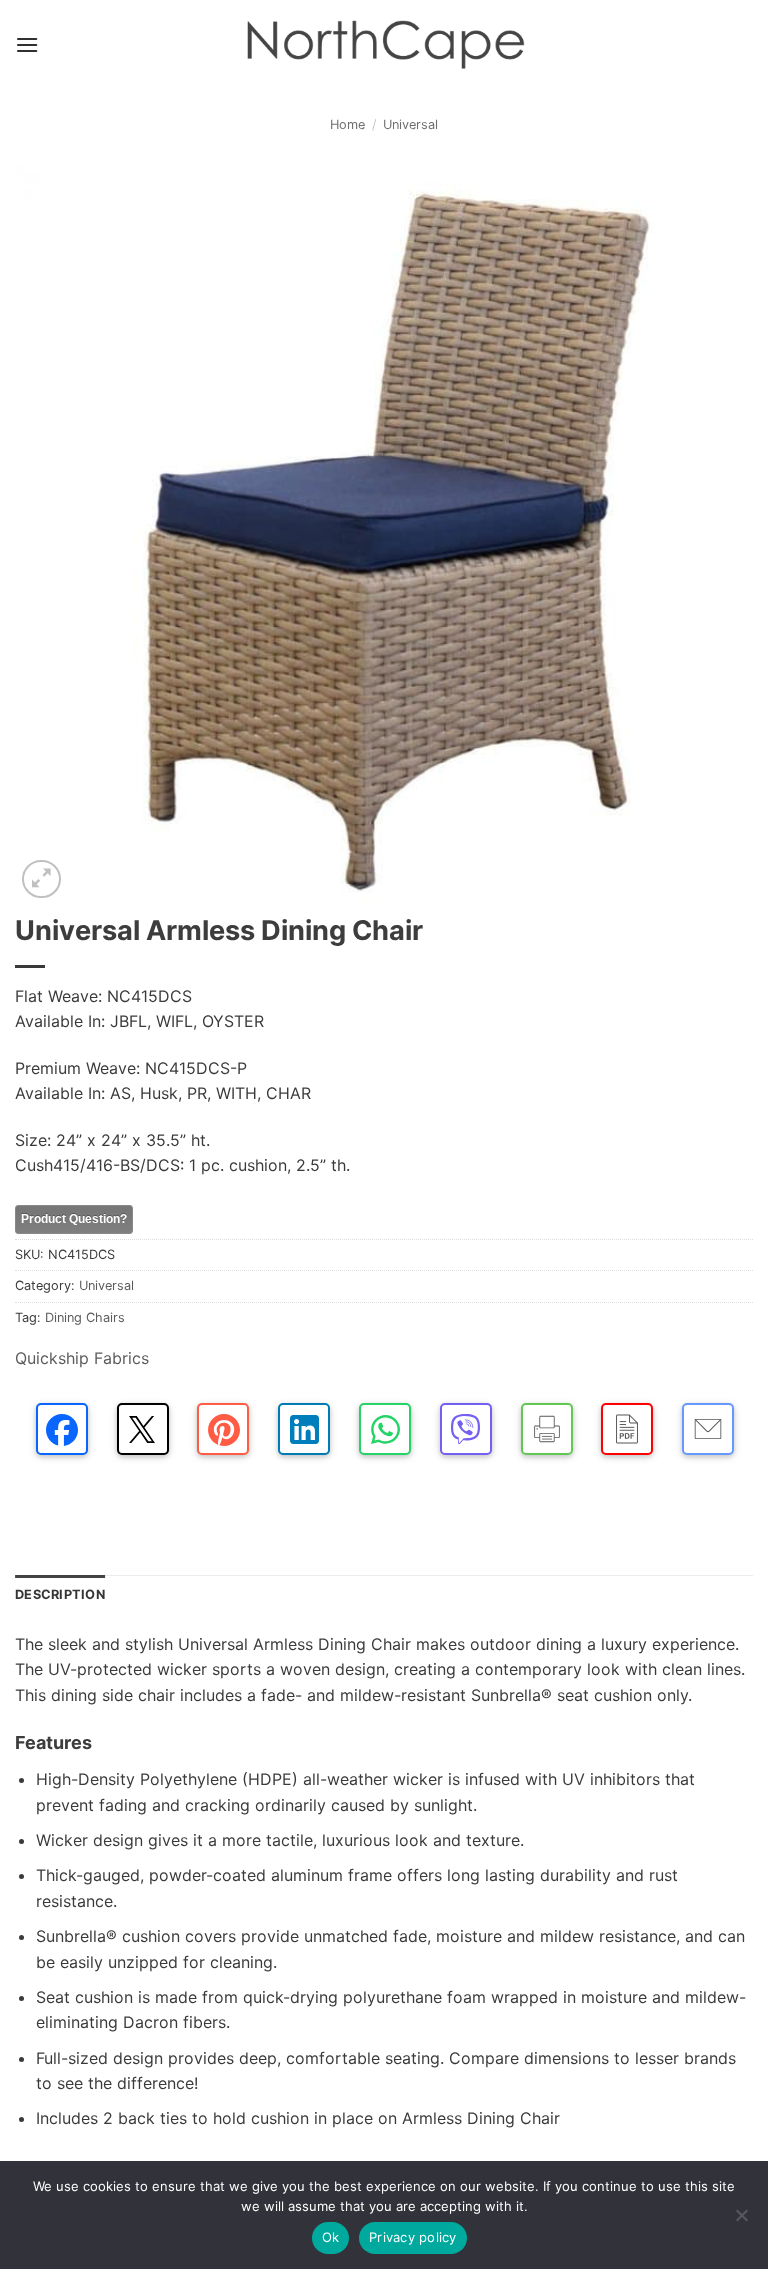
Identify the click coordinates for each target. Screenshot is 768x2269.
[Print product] (547, 1429)
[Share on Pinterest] (223, 1429)
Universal (410, 124)
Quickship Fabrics (82, 1358)
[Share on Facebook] (62, 1429)
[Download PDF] (627, 1429)
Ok (331, 2237)
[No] (741, 2221)
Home (347, 124)
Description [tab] (60, 1594)
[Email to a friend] (708, 1429)
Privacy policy (413, 2237)
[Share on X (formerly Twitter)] (143, 1429)
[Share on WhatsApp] (385, 1429)
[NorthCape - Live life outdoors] (384, 45)
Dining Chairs (85, 1317)
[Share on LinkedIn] (304, 1429)
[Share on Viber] (466, 1429)
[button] (27, 44)
